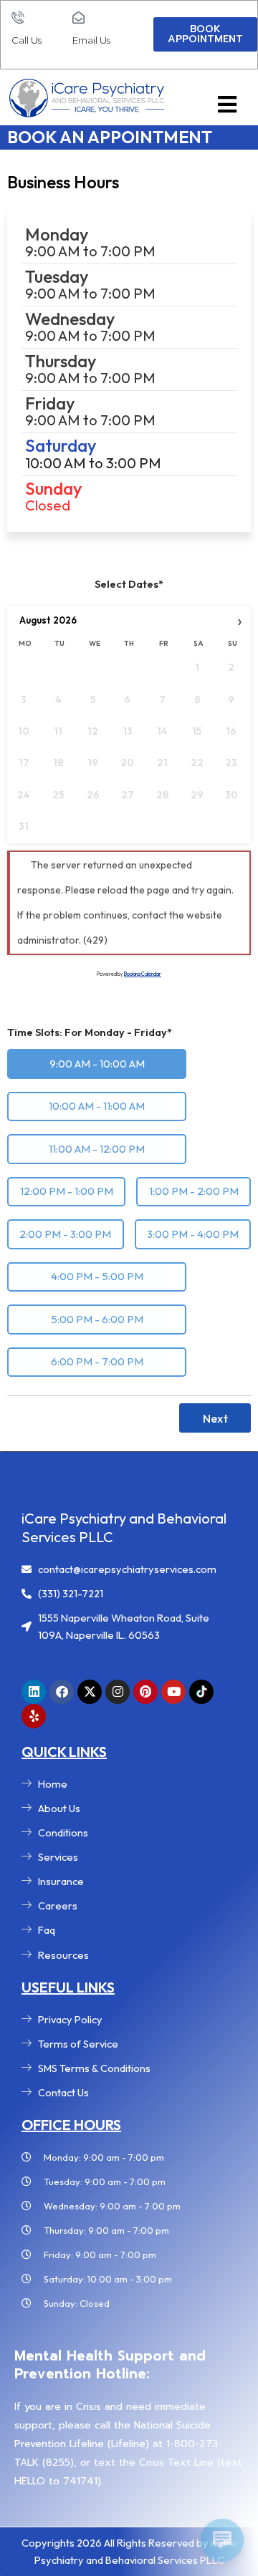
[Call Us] (18, 18)
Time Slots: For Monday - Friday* (90, 1032)
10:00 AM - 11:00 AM (97, 1106)
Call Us (27, 40)
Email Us (91, 40)
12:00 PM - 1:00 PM (67, 1191)
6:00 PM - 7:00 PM (97, 1361)
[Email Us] (78, 18)
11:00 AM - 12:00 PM (97, 1149)
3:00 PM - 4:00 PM (193, 1234)
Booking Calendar (143, 974)
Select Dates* (129, 584)
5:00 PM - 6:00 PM (97, 1319)
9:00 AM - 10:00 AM (97, 1064)
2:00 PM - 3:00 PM (65, 1234)
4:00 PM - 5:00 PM (97, 1276)
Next (215, 1418)
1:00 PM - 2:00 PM (194, 1191)
